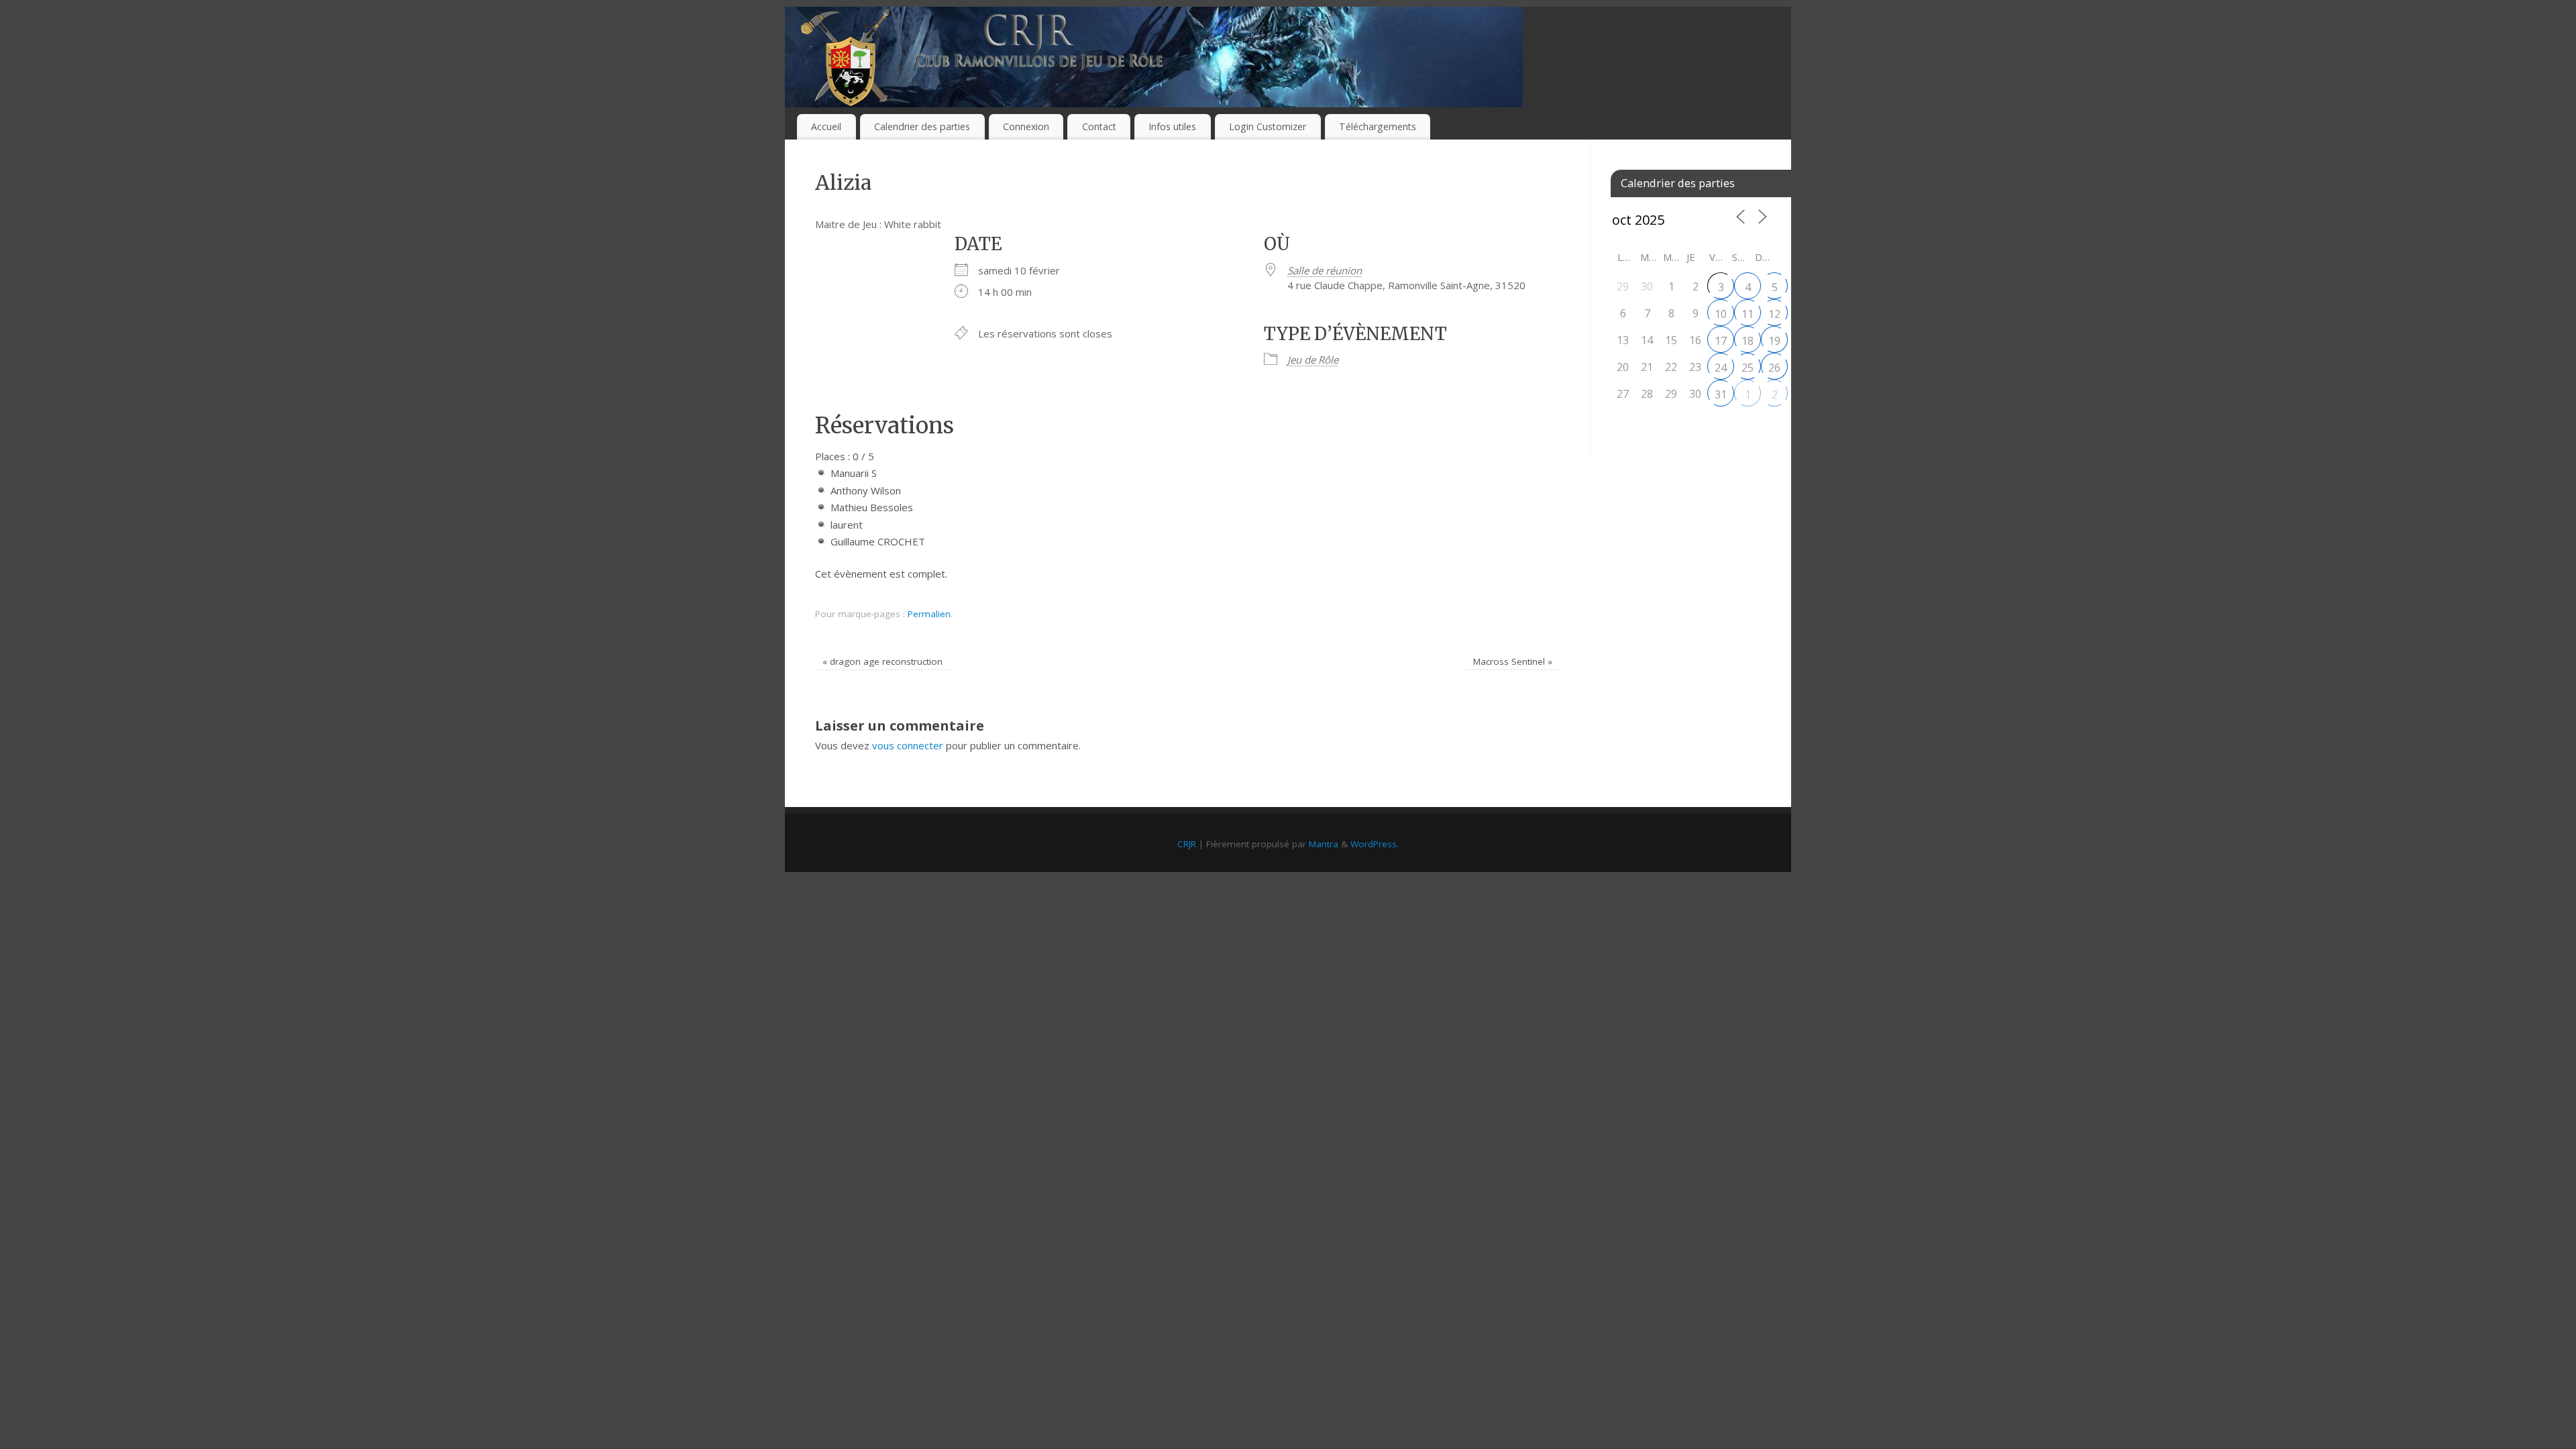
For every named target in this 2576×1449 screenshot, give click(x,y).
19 (1774, 341)
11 (1748, 314)
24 (1721, 368)
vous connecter (908, 745)
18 (1748, 341)
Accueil (826, 126)
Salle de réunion (1325, 270)
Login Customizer (1268, 126)
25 (1748, 368)
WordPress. (1375, 844)
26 (1774, 368)
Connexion (1026, 126)
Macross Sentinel (1513, 661)
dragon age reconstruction (882, 661)
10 (1721, 314)
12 (1774, 314)
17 (1721, 341)
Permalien (929, 614)
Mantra (1324, 844)
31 (1721, 394)
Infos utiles (1172, 126)
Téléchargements (1378, 126)
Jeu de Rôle (1313, 360)
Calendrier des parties (922, 126)
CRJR (1187, 844)
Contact (1099, 126)
